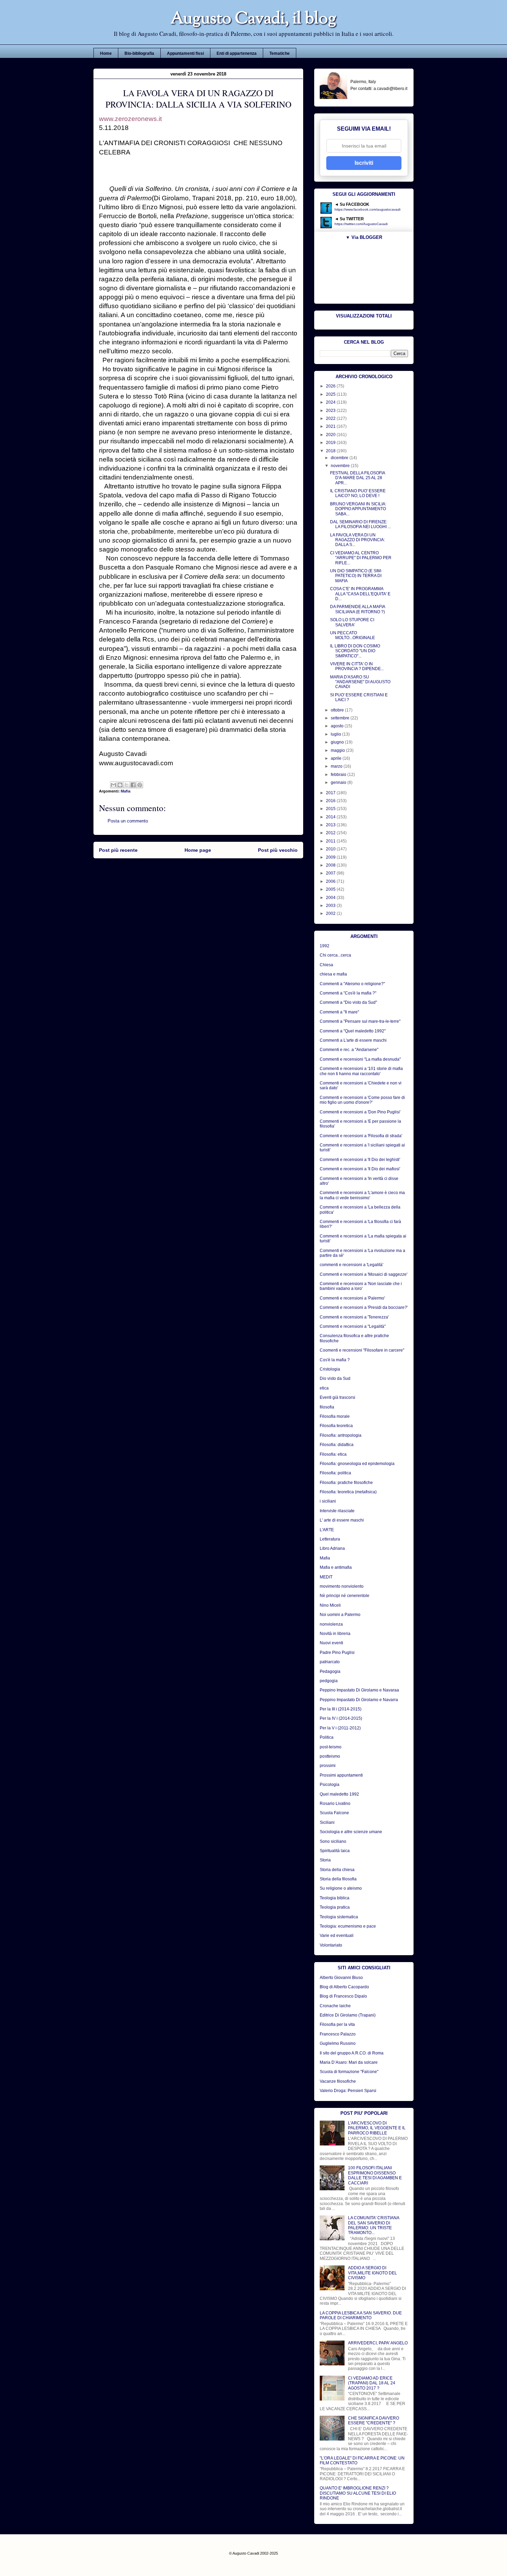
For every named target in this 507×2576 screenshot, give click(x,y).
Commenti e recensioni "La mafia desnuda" (360, 1059)
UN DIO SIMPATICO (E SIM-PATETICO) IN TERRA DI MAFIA (356, 576)
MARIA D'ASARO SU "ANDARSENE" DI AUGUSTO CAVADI (360, 682)
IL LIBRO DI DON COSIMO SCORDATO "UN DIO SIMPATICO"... (355, 651)
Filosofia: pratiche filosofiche (346, 1483)
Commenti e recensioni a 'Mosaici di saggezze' (364, 1274)
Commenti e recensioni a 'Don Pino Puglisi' (360, 1112)
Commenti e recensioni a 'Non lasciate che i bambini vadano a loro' (361, 1286)
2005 (331, 889)
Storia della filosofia (338, 1879)
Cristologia (330, 1369)
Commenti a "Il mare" (339, 1012)
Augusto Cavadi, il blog (254, 19)
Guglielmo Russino (338, 2043)
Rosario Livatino (335, 1804)
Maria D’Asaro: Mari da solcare (349, 2062)
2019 (331, 443)
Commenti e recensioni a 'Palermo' (352, 1298)
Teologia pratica (335, 1907)
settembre (341, 718)
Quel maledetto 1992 (339, 1794)
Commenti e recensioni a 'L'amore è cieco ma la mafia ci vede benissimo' (362, 1195)
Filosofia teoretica (336, 1426)
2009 (331, 857)
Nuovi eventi (331, 1643)
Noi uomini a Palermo (340, 1615)
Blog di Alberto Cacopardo (344, 1987)
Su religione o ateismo (341, 1888)
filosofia (327, 1407)
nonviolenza (331, 1624)
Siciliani (327, 1822)
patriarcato (330, 1662)
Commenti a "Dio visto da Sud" (348, 1002)
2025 (331, 394)
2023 (331, 411)
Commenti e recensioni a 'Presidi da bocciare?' (364, 1307)
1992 (325, 946)
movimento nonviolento (342, 1586)
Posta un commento (128, 821)
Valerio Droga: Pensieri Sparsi (348, 2091)
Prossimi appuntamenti (341, 1775)
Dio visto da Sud (335, 1378)
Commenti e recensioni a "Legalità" (353, 1326)
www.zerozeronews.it (130, 119)
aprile (337, 758)
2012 (331, 833)
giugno (338, 742)
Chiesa (326, 965)
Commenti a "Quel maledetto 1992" (353, 1031)
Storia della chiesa (337, 1870)
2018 (331, 451)
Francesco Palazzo (338, 2034)
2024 (331, 402)
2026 (331, 386)
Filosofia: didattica (337, 1445)
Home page (198, 850)
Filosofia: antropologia (341, 1435)
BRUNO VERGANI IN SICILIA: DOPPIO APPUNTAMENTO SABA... (358, 509)
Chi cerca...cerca (335, 955)
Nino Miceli (330, 1605)
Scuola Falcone (334, 1813)
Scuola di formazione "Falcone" (349, 2072)
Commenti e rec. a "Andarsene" (349, 1050)
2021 (331, 426)
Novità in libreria (335, 1634)
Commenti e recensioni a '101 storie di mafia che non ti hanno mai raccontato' (361, 1071)
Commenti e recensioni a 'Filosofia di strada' (361, 1136)
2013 (331, 825)
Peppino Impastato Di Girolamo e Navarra (359, 1700)
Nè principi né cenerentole (345, 1596)
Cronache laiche (335, 2006)
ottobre (338, 710)
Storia (325, 1860)
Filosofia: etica (333, 1454)
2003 (331, 906)
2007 (331, 873)
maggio (338, 750)
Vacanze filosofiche (338, 2081)
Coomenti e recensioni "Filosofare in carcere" (362, 1350)
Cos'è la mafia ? (335, 1360)
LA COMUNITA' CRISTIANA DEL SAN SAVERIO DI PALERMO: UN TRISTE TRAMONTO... (374, 2225)
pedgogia (329, 1681)
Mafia (126, 791)
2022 (331, 418)
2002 (331, 913)
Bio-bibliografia (139, 53)
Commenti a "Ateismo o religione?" (352, 984)
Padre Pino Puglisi (337, 1653)
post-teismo (331, 1747)
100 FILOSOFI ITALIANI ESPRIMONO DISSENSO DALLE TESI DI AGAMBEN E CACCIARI (375, 2175)
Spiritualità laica (335, 1851)
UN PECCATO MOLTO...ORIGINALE (352, 635)
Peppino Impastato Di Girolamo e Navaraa (359, 1690)
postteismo (330, 1756)
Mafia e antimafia (336, 1567)
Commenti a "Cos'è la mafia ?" (348, 993)
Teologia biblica (335, 1898)
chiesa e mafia (333, 974)
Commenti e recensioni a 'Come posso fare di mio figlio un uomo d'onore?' (362, 1100)
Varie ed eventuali (337, 1936)
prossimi (328, 1766)
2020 (331, 435)
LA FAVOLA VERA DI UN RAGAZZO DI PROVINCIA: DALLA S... (357, 540)
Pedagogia (330, 1671)
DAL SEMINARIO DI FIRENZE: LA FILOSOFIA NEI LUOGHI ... (360, 524)
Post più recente (118, 850)
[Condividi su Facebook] (133, 785)
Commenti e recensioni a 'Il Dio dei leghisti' (360, 1160)
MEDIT (326, 1577)
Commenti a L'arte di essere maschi (353, 1040)
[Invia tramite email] (113, 785)
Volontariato (331, 1945)
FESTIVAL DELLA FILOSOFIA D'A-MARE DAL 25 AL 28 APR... (357, 478)
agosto (338, 726)
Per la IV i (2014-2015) (341, 1718)
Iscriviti (364, 163)
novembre (341, 466)
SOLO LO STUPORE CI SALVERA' (352, 622)
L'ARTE (327, 1530)
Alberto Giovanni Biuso (341, 1978)
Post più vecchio (278, 850)
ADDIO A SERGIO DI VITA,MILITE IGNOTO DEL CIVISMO (372, 2273)
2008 (331, 865)
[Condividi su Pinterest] (140, 785)
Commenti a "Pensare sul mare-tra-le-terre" (360, 1021)
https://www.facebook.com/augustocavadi (367, 209)
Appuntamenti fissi (185, 53)
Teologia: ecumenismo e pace (348, 1926)
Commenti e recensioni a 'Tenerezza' (354, 1317)
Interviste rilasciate (337, 1511)
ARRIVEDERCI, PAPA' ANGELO (378, 2343)
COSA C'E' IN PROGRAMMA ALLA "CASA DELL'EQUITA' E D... (360, 594)
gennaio (339, 782)
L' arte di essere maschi (342, 1520)
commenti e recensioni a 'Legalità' (351, 1265)
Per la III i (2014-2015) (341, 1709)
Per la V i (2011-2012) (340, 1728)
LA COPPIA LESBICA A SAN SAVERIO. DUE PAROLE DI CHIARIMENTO (361, 2315)
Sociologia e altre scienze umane (351, 1832)
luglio (336, 734)
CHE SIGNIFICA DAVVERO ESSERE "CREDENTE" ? (374, 2421)
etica (324, 1388)
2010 (331, 849)
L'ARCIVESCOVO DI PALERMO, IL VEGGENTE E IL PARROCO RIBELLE (377, 2128)
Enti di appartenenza (237, 53)
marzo (337, 766)
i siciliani (328, 1501)
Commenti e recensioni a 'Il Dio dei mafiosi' (360, 1169)
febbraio (339, 775)
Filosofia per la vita (337, 2024)
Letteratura (330, 1539)
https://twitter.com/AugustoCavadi (361, 224)
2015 (331, 809)
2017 (331, 793)
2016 (331, 801)
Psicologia (330, 1785)
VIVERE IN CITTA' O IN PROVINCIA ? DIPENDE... (357, 666)
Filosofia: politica (335, 1473)
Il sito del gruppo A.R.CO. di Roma (352, 2053)
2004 (331, 898)
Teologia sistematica (339, 1917)
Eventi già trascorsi (337, 1397)
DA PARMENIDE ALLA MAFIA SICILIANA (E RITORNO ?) (357, 609)
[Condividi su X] (127, 785)
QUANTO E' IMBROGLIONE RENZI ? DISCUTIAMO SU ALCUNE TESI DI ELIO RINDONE (358, 2493)
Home (106, 53)
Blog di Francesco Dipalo (343, 1996)
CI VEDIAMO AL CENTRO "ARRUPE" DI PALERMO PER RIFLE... (361, 558)
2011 (331, 841)
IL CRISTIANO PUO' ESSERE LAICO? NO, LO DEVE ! (358, 493)
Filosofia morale (335, 1416)
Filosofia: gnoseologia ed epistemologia (357, 1464)
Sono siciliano (333, 1841)
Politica (327, 1737)
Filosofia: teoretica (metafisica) (348, 1492)
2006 (331, 881)
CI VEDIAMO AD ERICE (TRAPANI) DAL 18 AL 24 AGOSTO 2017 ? (372, 2383)
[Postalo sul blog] (120, 785)
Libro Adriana (332, 1548)
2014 (331, 817)
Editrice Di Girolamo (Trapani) (348, 2015)
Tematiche (280, 53)
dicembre (340, 458)
